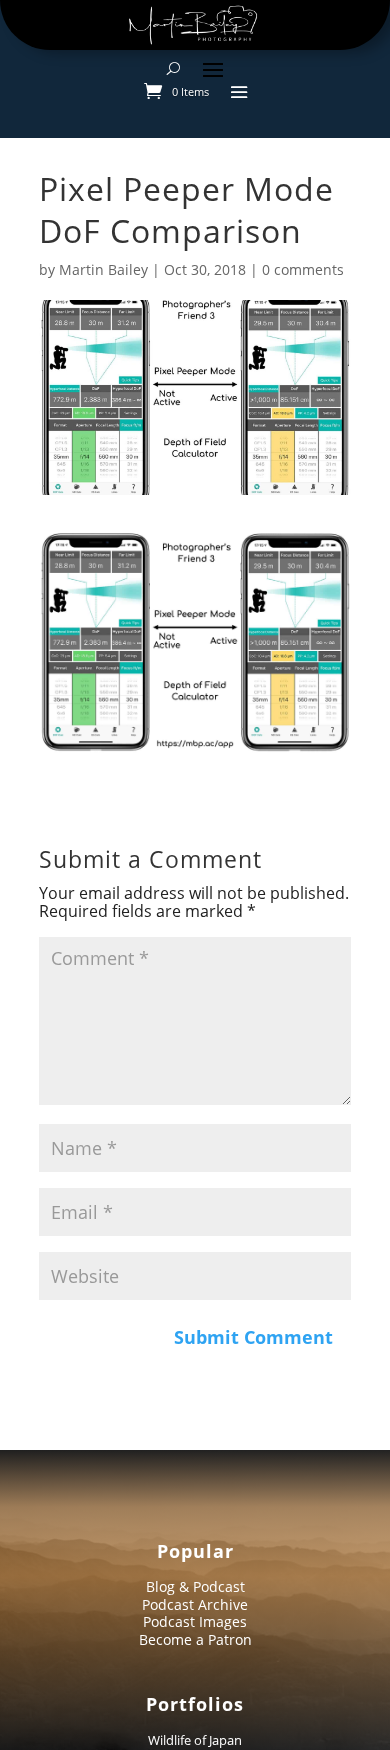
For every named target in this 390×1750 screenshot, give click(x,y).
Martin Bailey (103, 269)
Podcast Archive (195, 1604)
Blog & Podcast (195, 1586)
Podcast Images (195, 1621)
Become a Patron (195, 1639)
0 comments (303, 269)
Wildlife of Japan (195, 1740)
